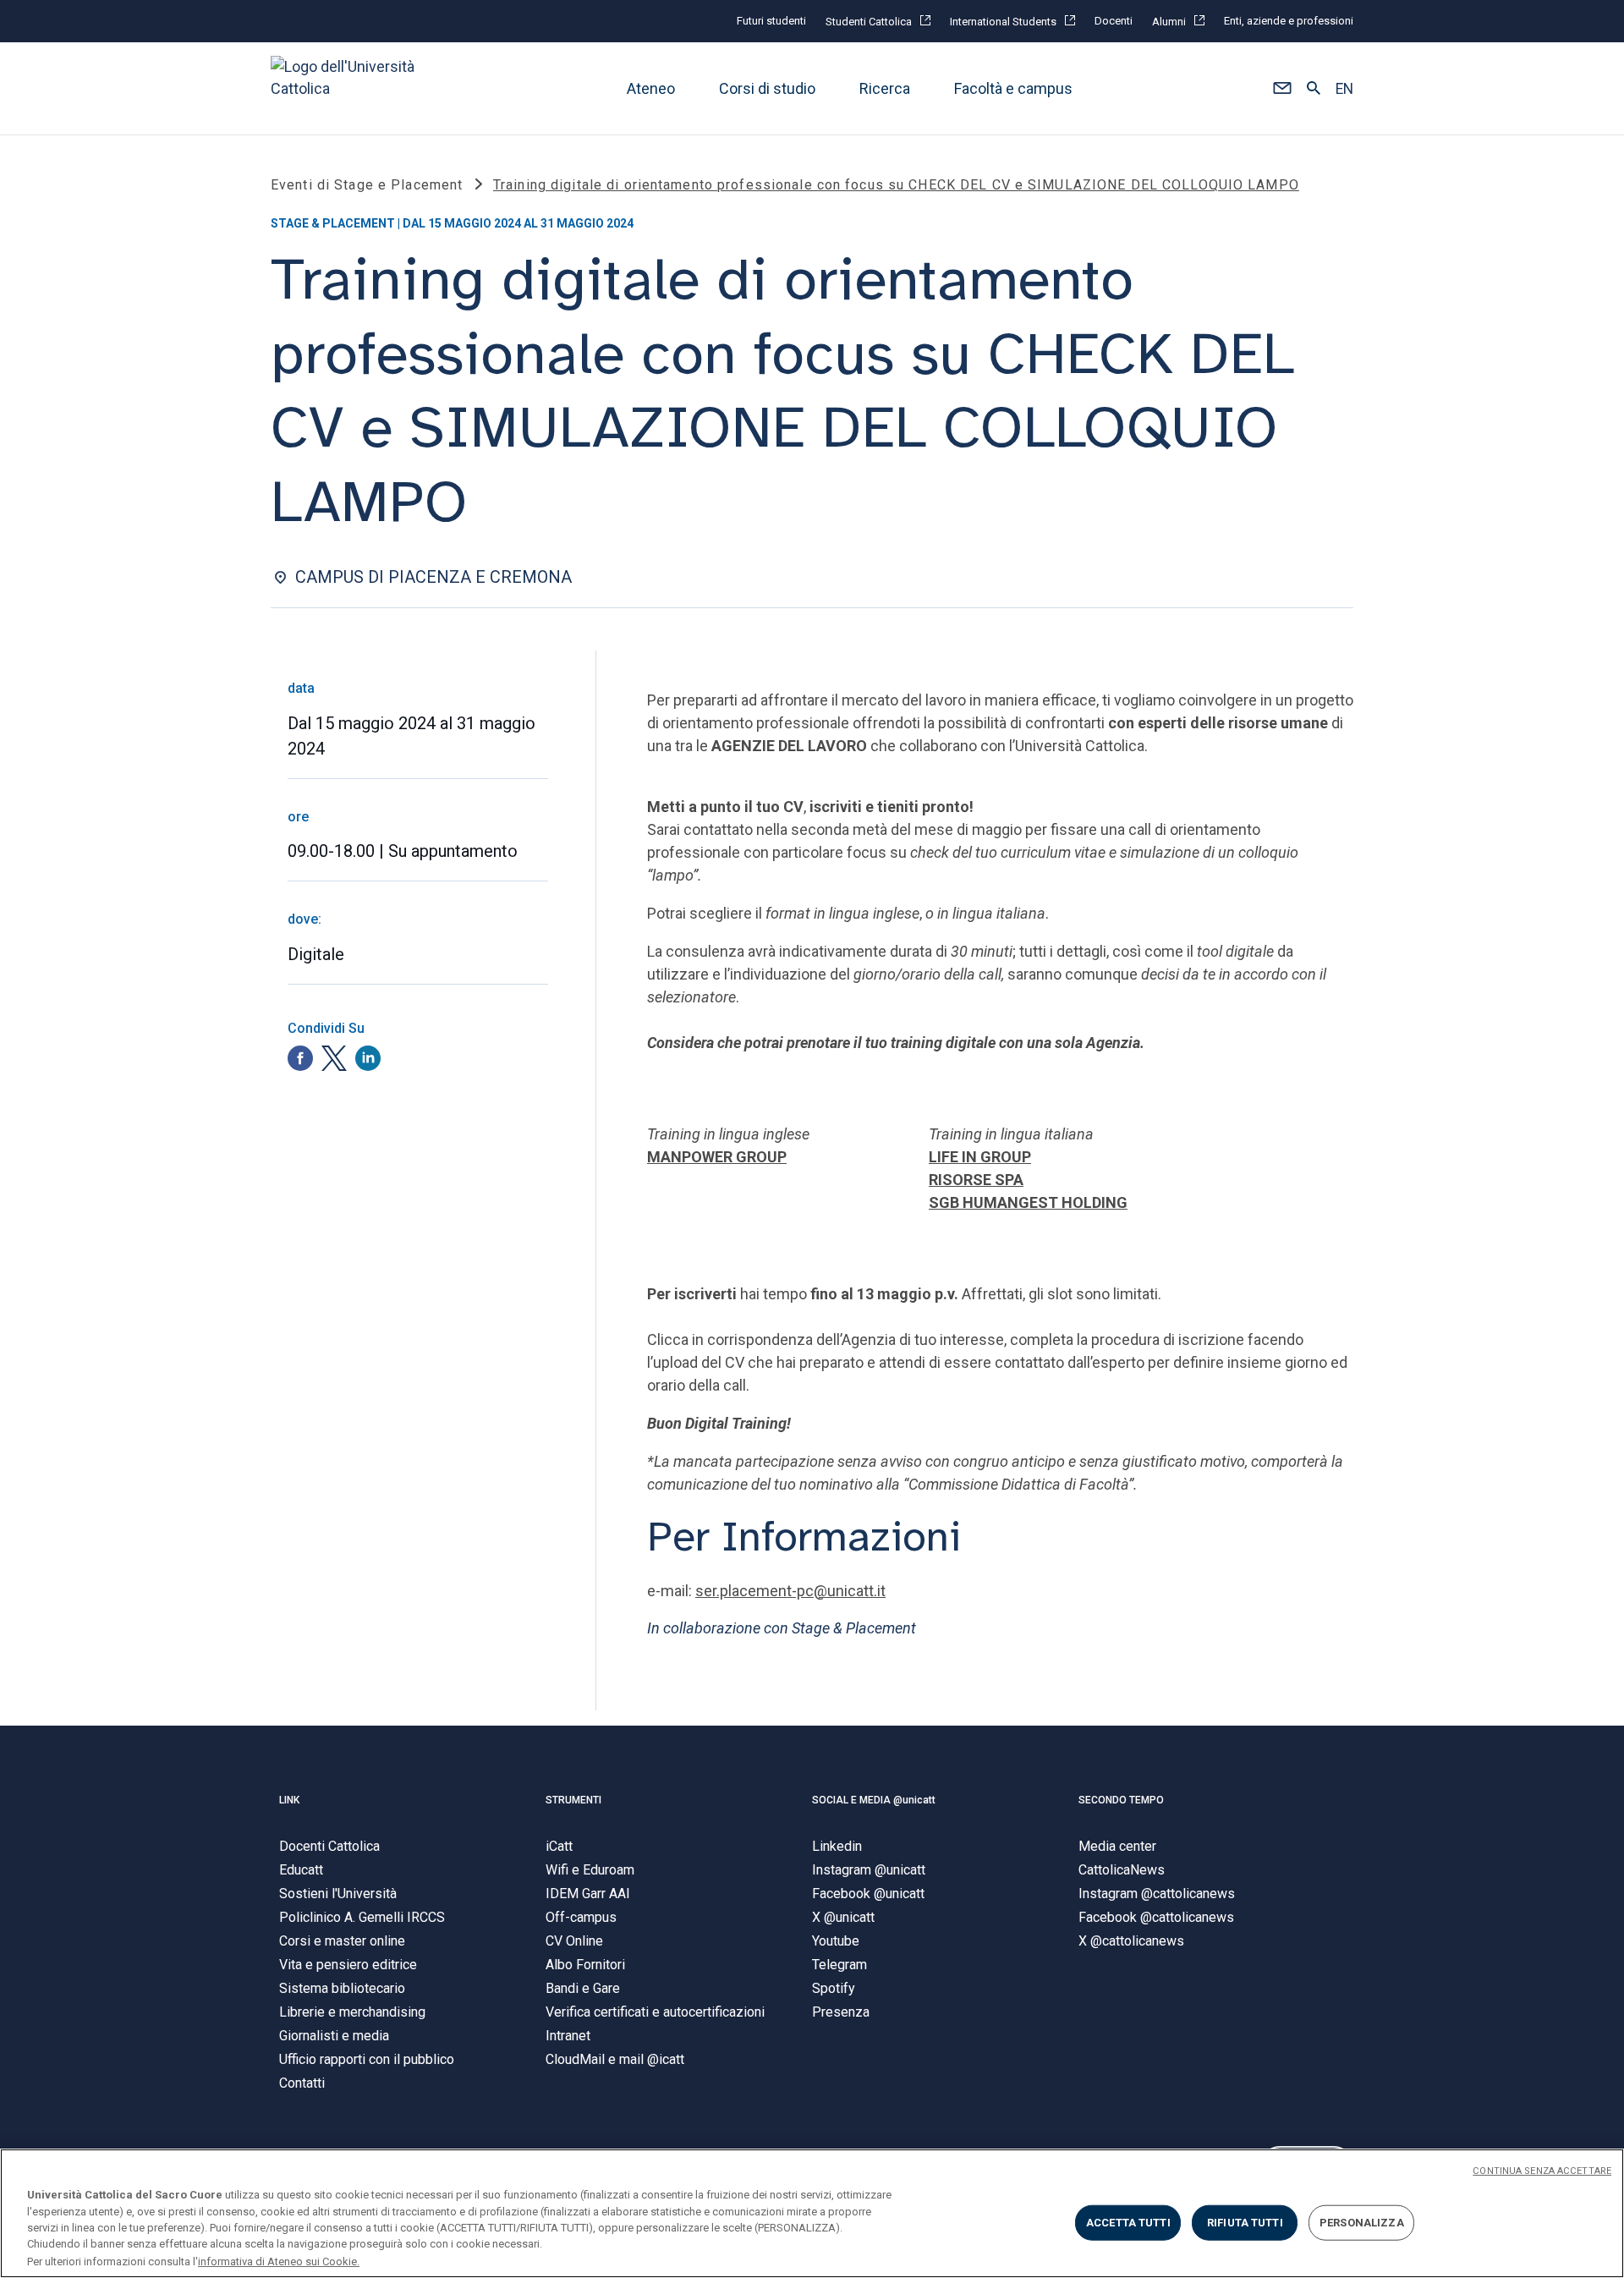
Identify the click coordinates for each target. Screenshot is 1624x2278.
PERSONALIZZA (1362, 2223)
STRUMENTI (573, 1800)
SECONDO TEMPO (1121, 1800)
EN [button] (1344, 89)
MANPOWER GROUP (717, 1157)
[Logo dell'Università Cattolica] (350, 88)
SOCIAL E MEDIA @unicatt (874, 1800)
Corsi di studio (767, 88)
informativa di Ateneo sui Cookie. (279, 2261)
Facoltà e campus (1013, 88)
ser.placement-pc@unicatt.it (790, 1591)
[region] (812, 2213)
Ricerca (885, 88)
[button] (1282, 89)
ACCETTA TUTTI (1128, 2223)
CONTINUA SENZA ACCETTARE (1542, 2171)
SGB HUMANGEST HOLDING (1028, 1202)
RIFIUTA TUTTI (1245, 2223)
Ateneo (651, 88)
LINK (289, 1800)
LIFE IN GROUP (980, 1157)
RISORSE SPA (976, 1180)
